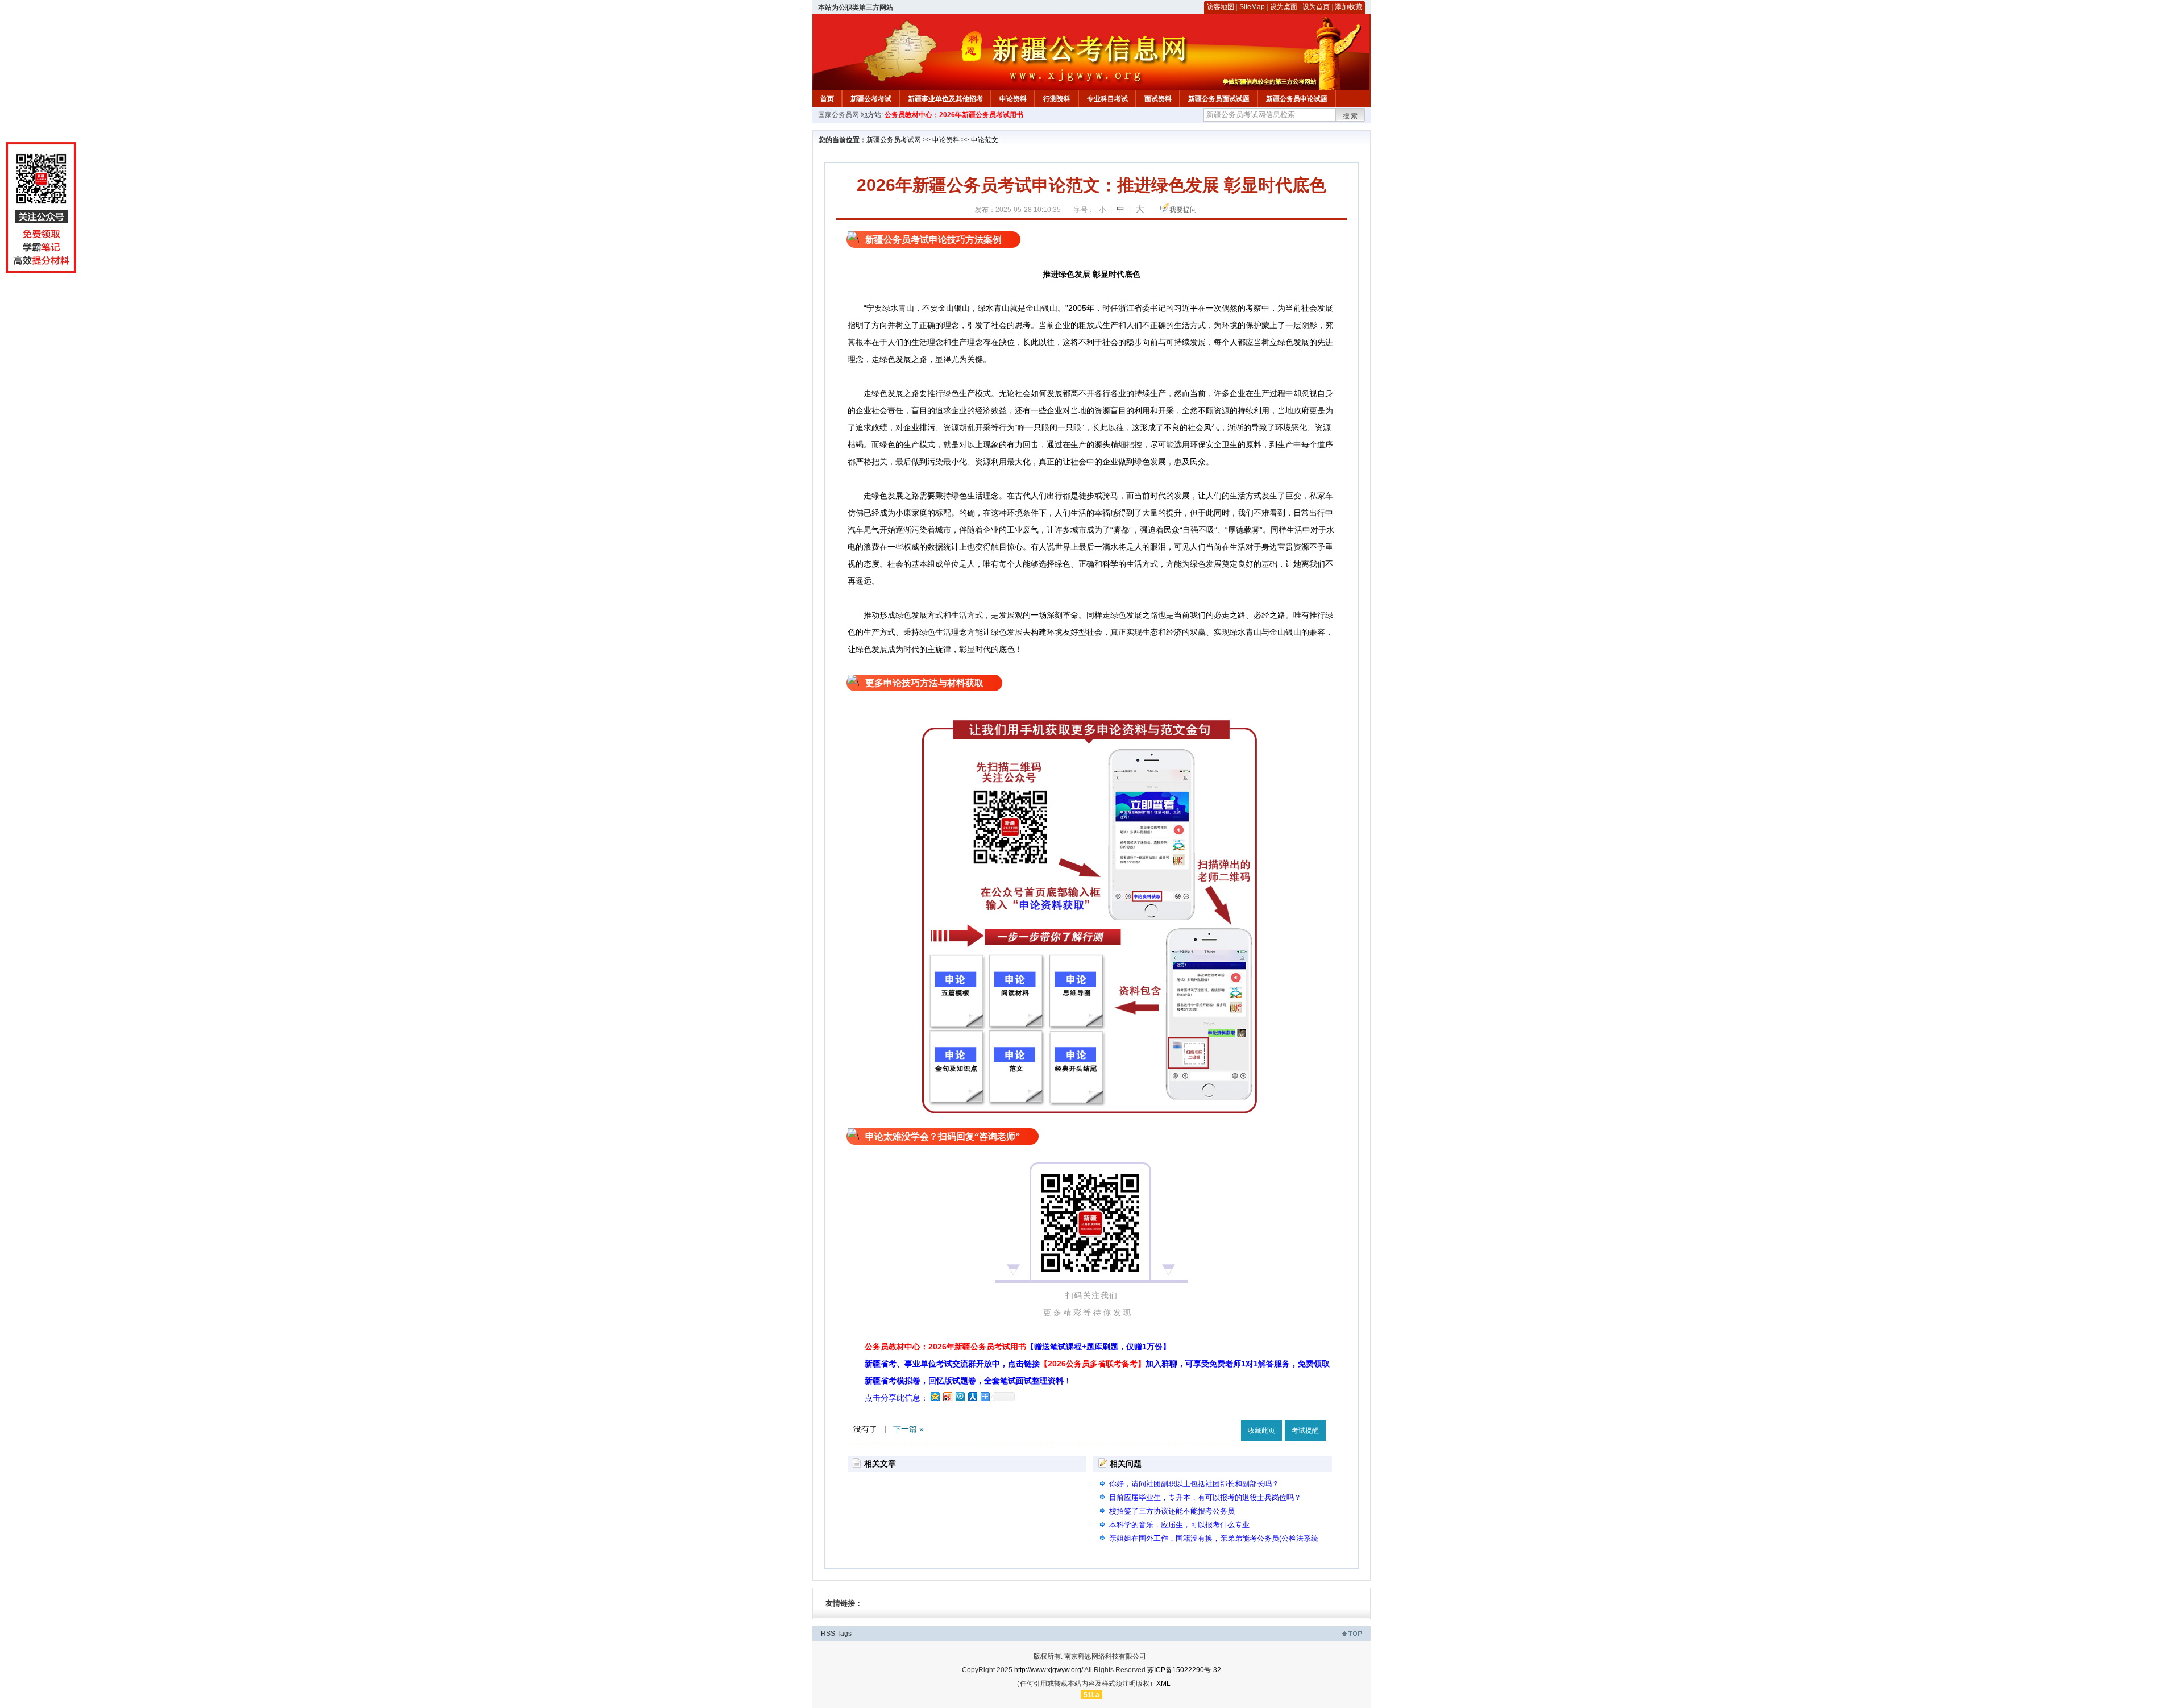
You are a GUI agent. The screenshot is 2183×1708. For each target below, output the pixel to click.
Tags (844, 1634)
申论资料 (1013, 99)
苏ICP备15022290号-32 (1184, 1670)
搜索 (1351, 116)
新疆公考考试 (871, 99)
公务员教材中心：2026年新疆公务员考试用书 (954, 115)
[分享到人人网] (972, 1396)
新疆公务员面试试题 (1219, 99)
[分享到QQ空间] (935, 1396)
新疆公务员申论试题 (1297, 99)
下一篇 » (908, 1429)
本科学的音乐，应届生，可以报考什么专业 (1179, 1525)
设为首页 (1316, 7)
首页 (827, 99)
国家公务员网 (839, 115)
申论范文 (985, 140)
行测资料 (1057, 99)
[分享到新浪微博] (947, 1396)
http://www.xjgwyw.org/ (1049, 1670)
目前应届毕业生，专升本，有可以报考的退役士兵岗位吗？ (1205, 1497)
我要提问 (1183, 210)
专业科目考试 (1107, 99)
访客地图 (1221, 7)
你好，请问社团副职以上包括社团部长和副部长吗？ (1194, 1484)
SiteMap (1252, 7)
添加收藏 (1348, 7)
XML (1163, 1684)
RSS (828, 1634)
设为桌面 (1284, 7)
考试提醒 (1305, 1431)
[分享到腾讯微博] (960, 1396)
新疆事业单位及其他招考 (945, 99)
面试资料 (1158, 99)
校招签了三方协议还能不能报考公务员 (1172, 1511)
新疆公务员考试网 (894, 140)
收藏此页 (1261, 1431)
